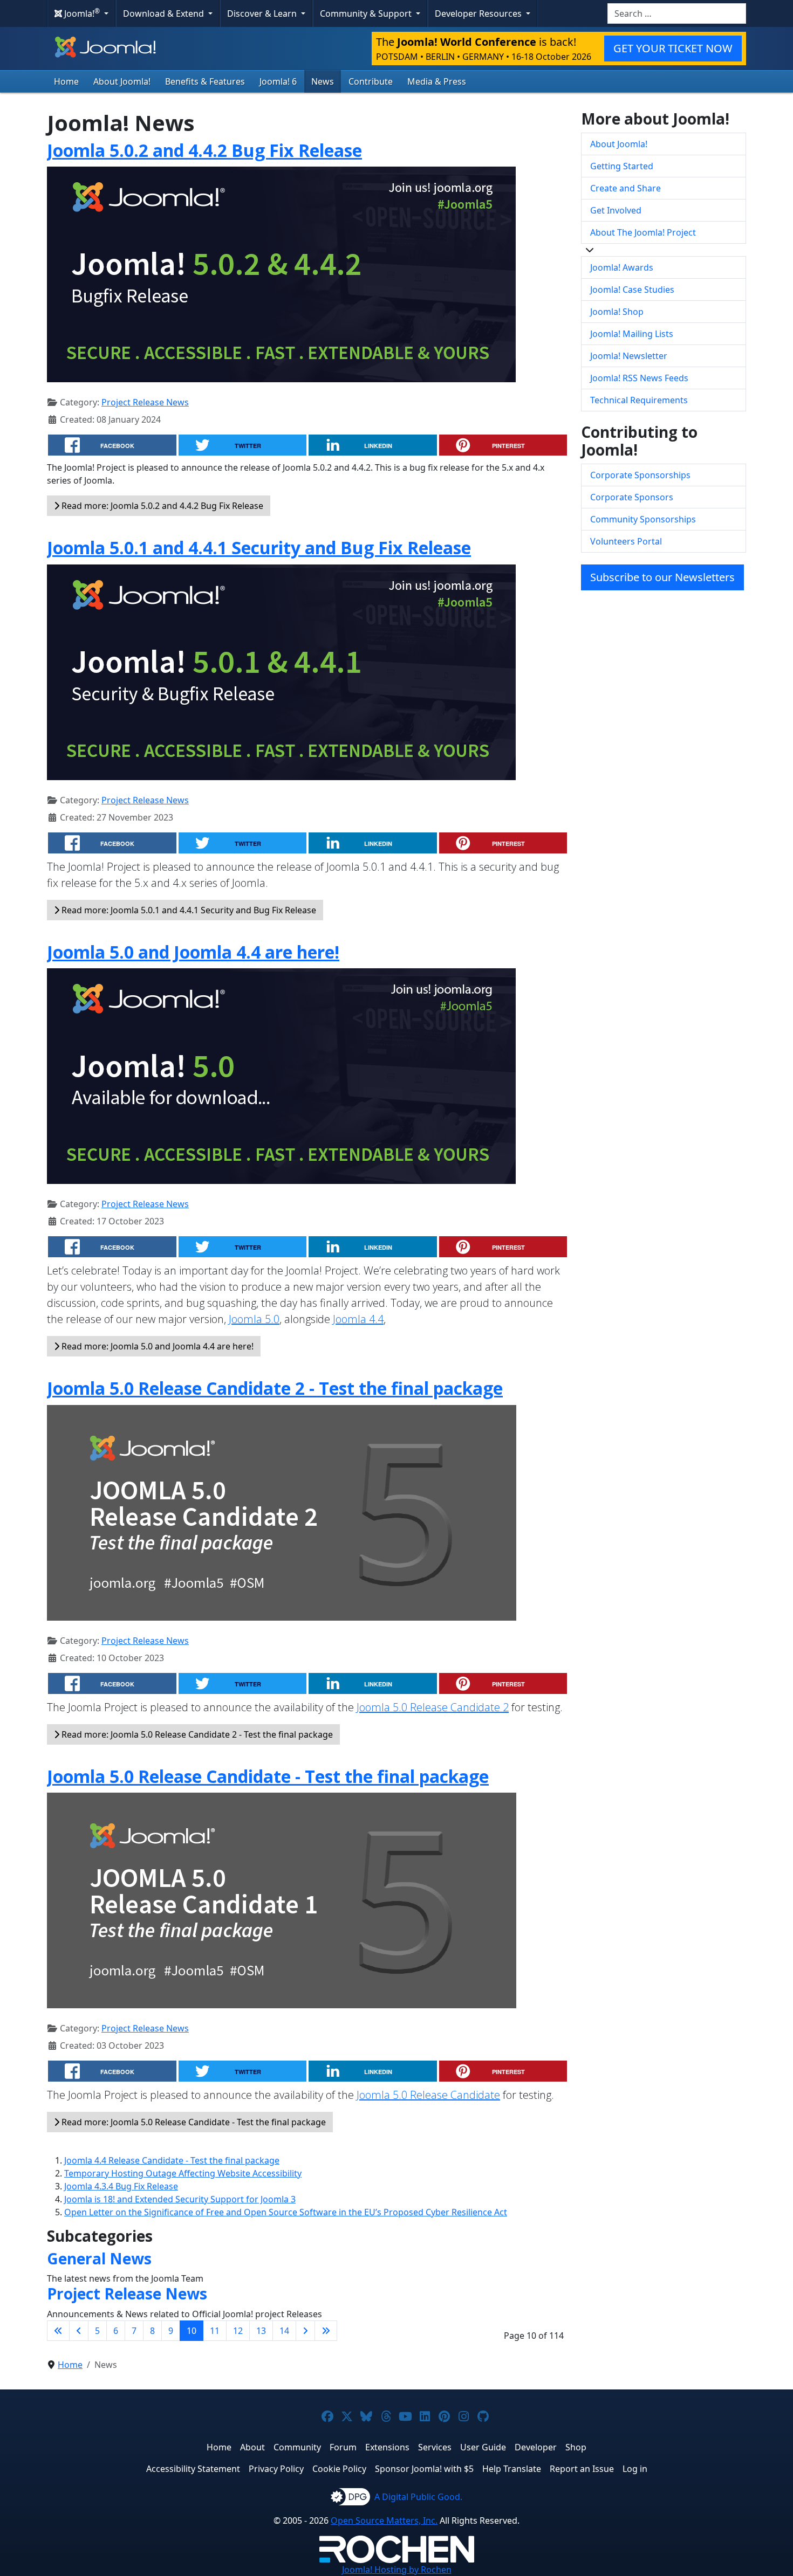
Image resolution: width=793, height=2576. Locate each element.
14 (284, 2331)
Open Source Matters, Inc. (384, 2520)
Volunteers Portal (626, 541)
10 (192, 2331)
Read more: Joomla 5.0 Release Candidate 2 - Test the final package (196, 1734)
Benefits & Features (205, 81)
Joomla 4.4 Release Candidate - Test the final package (172, 2160)
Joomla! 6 (278, 81)
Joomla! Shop (617, 312)
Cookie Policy (339, 2469)
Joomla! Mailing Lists (632, 334)
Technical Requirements (639, 400)
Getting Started (622, 166)
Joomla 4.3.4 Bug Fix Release (121, 2186)
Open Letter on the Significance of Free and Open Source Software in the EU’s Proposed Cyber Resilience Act (286, 2212)
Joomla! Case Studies (632, 290)
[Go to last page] (326, 2331)
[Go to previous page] (79, 2331)
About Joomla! (122, 81)
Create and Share (625, 188)
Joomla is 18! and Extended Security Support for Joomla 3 (180, 2199)
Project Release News (145, 402)
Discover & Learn (263, 13)
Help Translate (512, 2469)
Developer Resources (479, 13)
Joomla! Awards (622, 267)
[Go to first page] (58, 2331)
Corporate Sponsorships (640, 475)
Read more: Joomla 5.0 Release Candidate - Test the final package (193, 2122)
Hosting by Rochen (397, 2570)
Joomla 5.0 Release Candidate (428, 2095)
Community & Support (367, 13)
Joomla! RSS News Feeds (639, 378)
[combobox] (677, 13)
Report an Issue (582, 2469)
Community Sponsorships (643, 519)
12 (238, 2331)
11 (215, 2331)
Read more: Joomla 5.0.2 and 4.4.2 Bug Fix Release (161, 506)
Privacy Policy (276, 2469)
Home (66, 81)
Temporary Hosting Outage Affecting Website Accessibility (183, 2173)
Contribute (371, 81)
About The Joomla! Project (643, 232)
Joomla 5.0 (254, 1319)
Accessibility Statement (193, 2469)
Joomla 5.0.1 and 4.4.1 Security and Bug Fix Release (259, 547)
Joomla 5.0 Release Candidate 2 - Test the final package (275, 1388)
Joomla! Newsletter (629, 356)
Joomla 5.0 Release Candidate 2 (433, 1707)
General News (99, 2258)
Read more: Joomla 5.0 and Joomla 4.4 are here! (156, 1346)
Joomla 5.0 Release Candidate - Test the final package (268, 1776)
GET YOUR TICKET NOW (673, 48)
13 (261, 2331)
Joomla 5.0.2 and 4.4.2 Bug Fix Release (204, 150)
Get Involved (616, 210)
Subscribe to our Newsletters (662, 577)
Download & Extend (165, 13)
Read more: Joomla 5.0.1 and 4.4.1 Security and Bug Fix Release (188, 910)
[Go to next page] (305, 2331)
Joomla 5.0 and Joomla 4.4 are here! (193, 952)
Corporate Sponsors (632, 497)
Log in (635, 2469)
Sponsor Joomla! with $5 (424, 2469)
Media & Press (437, 81)
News (323, 81)
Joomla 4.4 (358, 1319)
